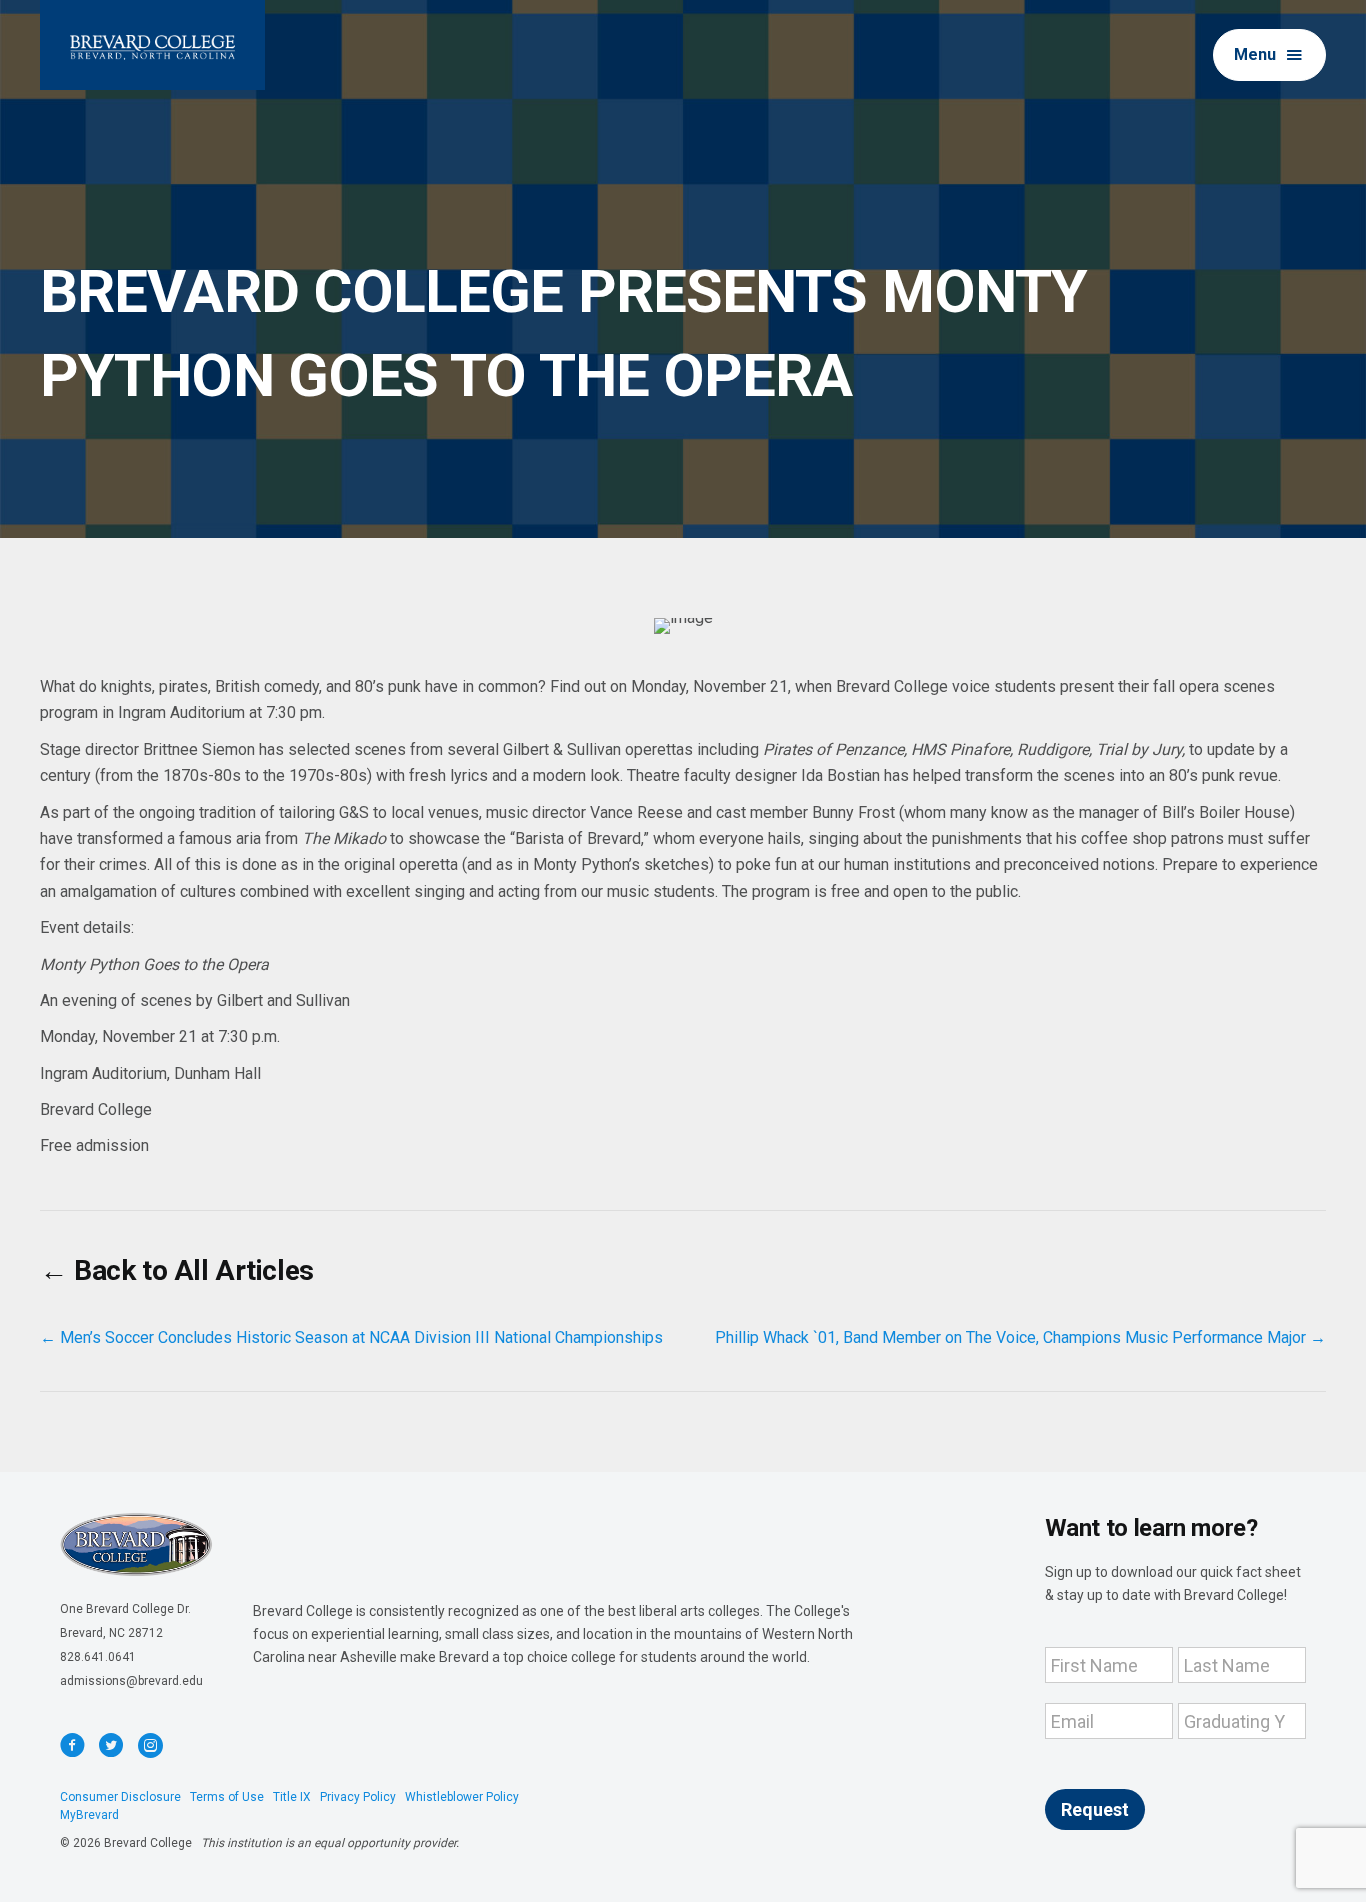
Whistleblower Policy (462, 1797)
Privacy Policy (358, 1797)
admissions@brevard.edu (131, 1681)
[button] (1269, 55)
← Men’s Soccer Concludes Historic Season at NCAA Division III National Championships (351, 1337)
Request (1095, 1809)
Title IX (292, 1797)
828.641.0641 (98, 1657)
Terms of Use (227, 1797)
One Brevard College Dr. (125, 1609)
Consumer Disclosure (120, 1797)
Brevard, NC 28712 (111, 1633)
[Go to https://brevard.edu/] (152, 45)
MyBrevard (89, 1815)
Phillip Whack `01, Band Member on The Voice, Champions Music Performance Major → (1020, 1337)
